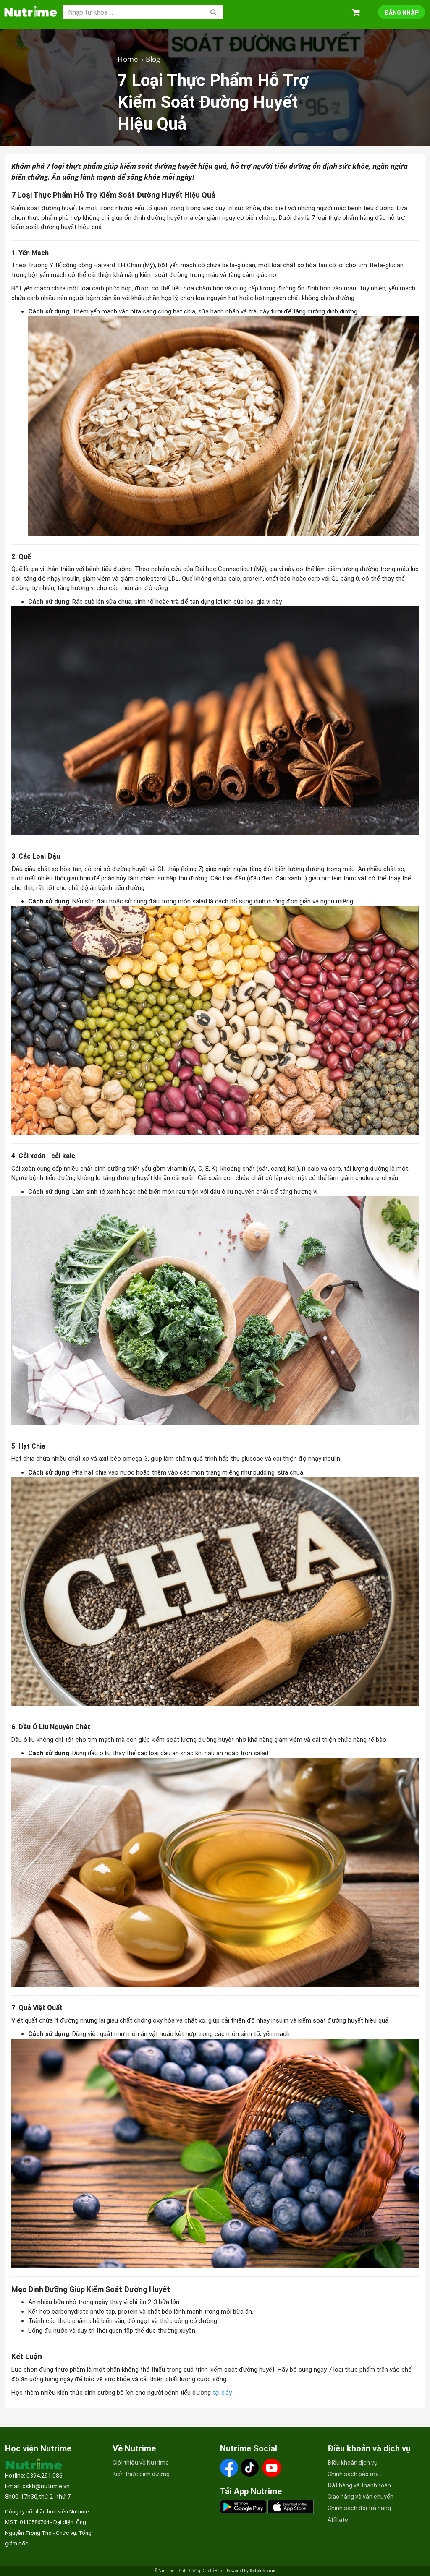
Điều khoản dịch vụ (353, 2463)
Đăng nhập (401, 13)
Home (128, 59)
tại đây (223, 2393)
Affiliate (338, 2520)
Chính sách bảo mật (354, 2474)
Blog (153, 59)
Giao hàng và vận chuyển (361, 2497)
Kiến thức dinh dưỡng (141, 2474)
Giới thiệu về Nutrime (141, 2463)
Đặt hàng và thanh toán (359, 2485)
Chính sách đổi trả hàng (359, 2508)
